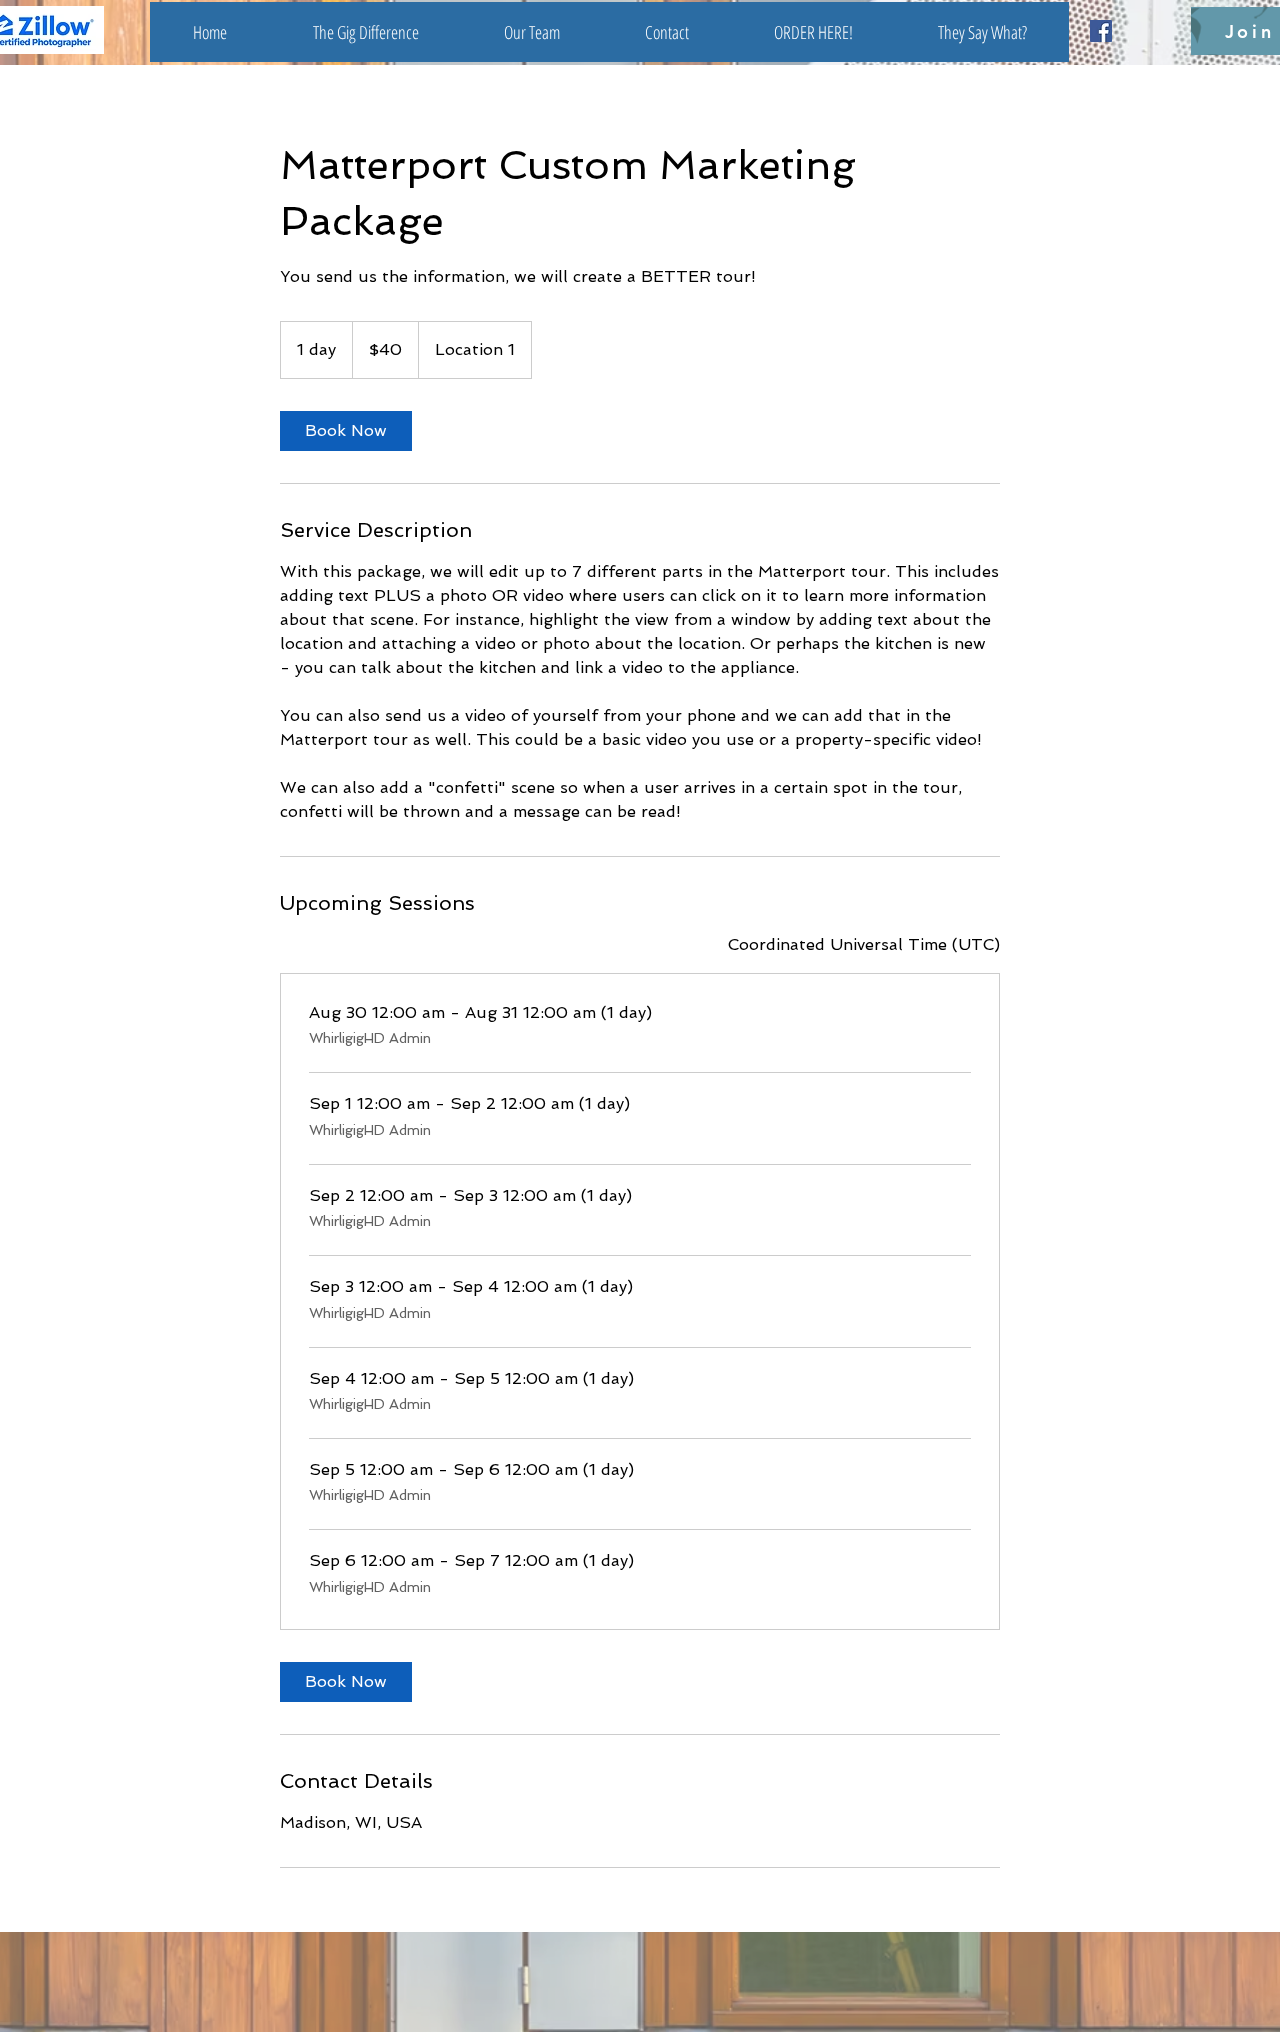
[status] (864, 945)
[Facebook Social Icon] (1101, 31)
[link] (346, 431)
